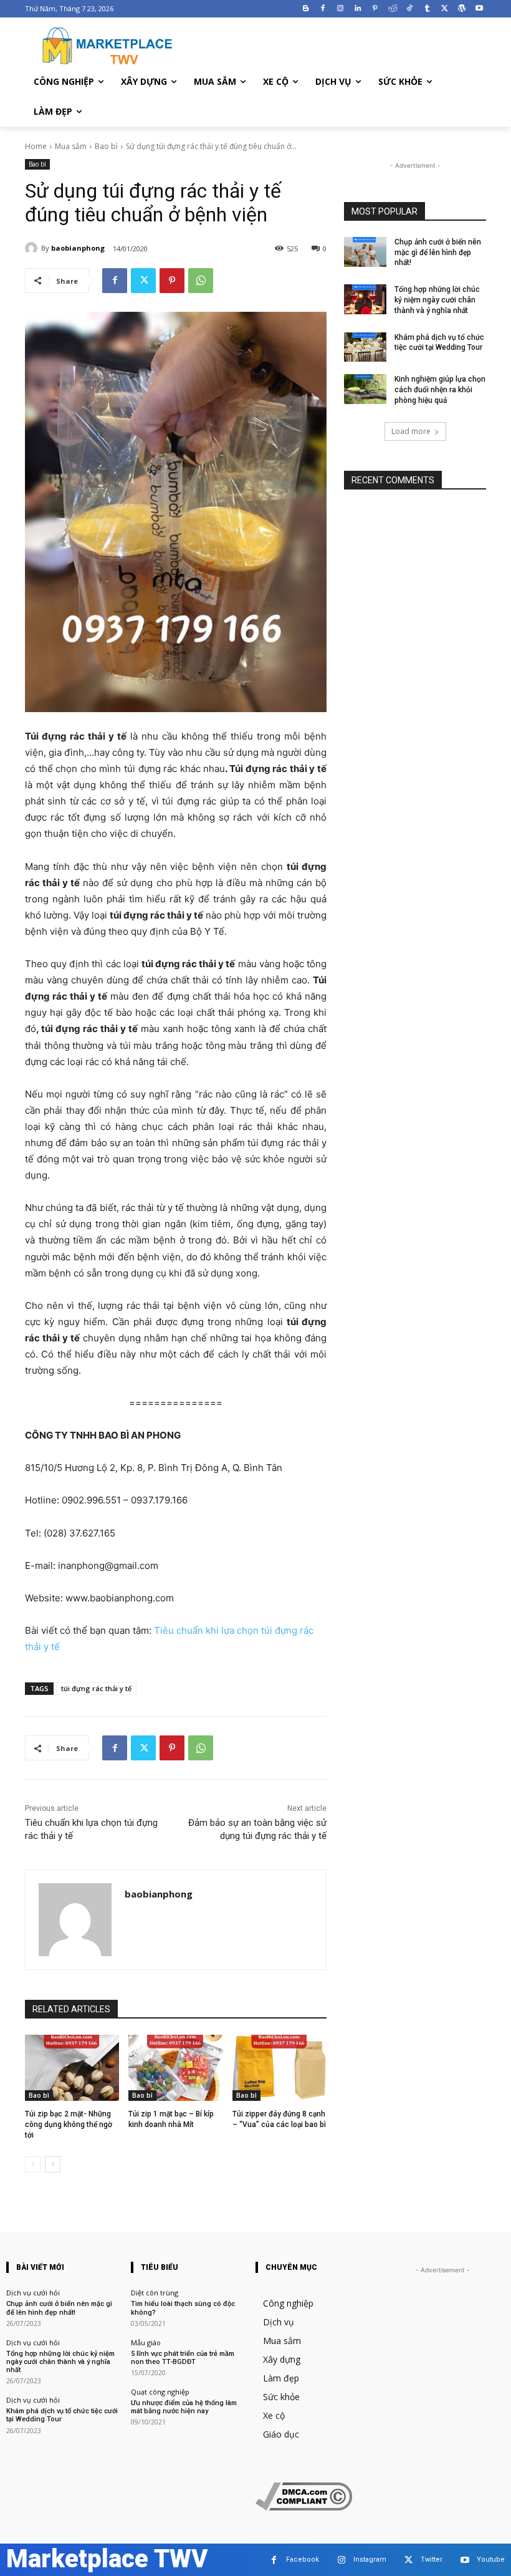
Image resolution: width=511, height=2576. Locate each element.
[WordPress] (461, 9)
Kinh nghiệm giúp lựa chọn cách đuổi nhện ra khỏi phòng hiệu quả (440, 390)
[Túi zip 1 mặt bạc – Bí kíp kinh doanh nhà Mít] (175, 2068)
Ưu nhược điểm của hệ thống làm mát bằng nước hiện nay (184, 2407)
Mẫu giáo (146, 2342)
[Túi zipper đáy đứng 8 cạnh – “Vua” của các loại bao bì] (279, 2068)
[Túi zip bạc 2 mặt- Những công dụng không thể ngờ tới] (72, 2068)
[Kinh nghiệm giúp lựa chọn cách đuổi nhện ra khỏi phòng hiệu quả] (365, 389)
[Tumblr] (427, 9)
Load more (411, 431)
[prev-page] (33, 2164)
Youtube (491, 2559)
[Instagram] (341, 9)
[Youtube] (479, 9)
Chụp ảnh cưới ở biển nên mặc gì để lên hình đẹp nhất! (438, 253)
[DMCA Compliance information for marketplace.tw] (304, 2507)
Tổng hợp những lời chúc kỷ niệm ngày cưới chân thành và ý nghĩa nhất (437, 300)
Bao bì (106, 146)
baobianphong (78, 248)
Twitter (432, 2559)
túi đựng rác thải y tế (96, 1688)
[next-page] (53, 2164)
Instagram (370, 2559)
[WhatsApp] (201, 281)
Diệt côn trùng (155, 2293)
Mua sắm (71, 146)
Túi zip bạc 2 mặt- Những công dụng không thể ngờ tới (69, 2125)
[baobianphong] (33, 248)
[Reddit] (392, 9)
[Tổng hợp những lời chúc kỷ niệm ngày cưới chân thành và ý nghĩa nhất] (365, 299)
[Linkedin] (358, 9)
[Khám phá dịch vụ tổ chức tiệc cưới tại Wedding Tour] (365, 347)
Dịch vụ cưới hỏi (33, 2293)
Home (36, 146)
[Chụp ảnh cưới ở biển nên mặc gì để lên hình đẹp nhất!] (365, 252)
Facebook (303, 2559)
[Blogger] (306, 9)
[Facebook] (323, 9)
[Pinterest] (375, 9)
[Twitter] (445, 9)
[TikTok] (410, 9)
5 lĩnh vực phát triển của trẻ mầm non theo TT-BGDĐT (183, 2358)
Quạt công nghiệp (160, 2392)
